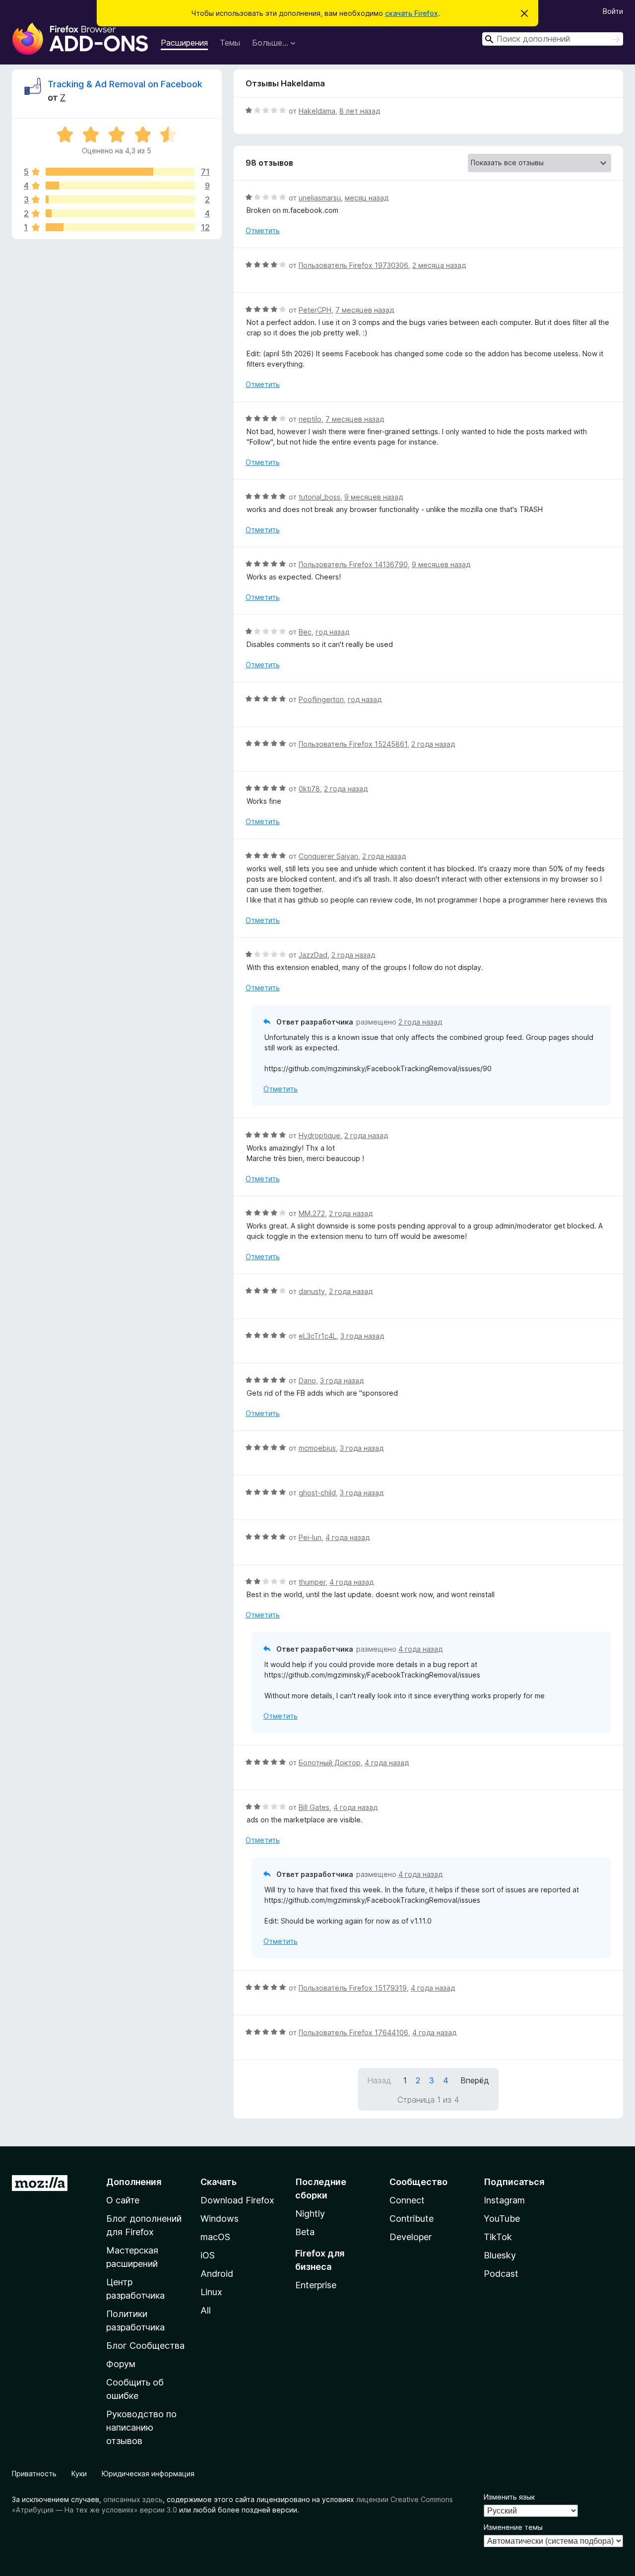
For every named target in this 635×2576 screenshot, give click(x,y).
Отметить (263, 230)
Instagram (504, 2200)
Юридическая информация (148, 2474)
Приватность (34, 2474)
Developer (411, 2237)
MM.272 (312, 1213)
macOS (215, 2237)
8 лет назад (360, 111)
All (206, 2310)
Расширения (184, 43)
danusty (312, 1291)
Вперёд (475, 2080)
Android (217, 2274)
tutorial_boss (319, 497)
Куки (79, 2474)
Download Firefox (237, 2200)
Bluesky (500, 2255)
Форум (121, 2364)
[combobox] (553, 39)
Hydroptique (319, 1135)
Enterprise (316, 2285)
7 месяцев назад (365, 310)
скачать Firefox (412, 13)
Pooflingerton (321, 699)
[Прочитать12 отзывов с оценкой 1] (120, 227)
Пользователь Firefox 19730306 (353, 265)
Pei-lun (310, 1537)
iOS (208, 2255)
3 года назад (362, 1336)
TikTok (498, 2237)
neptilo (310, 419)
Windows (220, 2219)
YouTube (502, 2219)
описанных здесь (133, 2499)
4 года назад (348, 1537)
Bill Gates (314, 1807)
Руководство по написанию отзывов (141, 2427)
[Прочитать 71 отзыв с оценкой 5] (120, 172)
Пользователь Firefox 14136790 (353, 564)
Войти (613, 11)
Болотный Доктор (330, 1763)
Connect (407, 2200)
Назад (379, 2080)
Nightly (310, 2214)
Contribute (412, 2219)
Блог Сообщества (145, 2346)
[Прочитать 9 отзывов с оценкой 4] (120, 186)
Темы (230, 43)
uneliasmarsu (320, 198)
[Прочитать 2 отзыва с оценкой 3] (120, 199)
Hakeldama (317, 111)
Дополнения (134, 2182)
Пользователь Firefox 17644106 (353, 2032)
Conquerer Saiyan (328, 856)
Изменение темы (513, 2527)
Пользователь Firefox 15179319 (353, 1988)
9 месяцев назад (374, 497)
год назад (332, 632)
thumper (312, 1582)
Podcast (501, 2274)
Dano (307, 1381)
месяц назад (367, 198)
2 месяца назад (439, 265)
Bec (305, 632)
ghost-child (317, 1493)
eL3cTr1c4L (317, 1336)
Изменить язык (509, 2497)
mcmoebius (317, 1448)
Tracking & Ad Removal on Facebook (125, 84)
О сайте (123, 2200)
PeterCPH (315, 310)
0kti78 (309, 789)
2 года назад (433, 744)
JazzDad (313, 955)
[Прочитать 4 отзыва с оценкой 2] (120, 213)
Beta (305, 2232)
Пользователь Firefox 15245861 (353, 744)
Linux (211, 2292)
